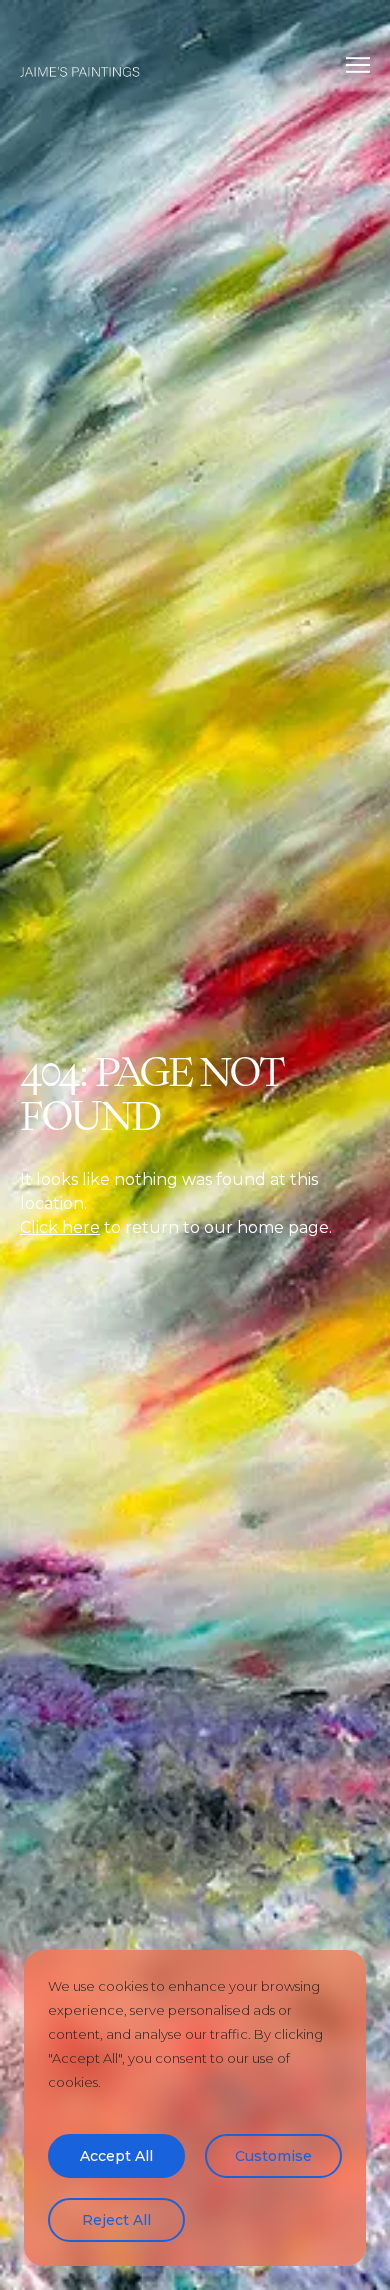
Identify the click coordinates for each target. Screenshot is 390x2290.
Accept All (116, 2156)
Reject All (116, 2220)
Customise (273, 2156)
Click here (60, 1227)
